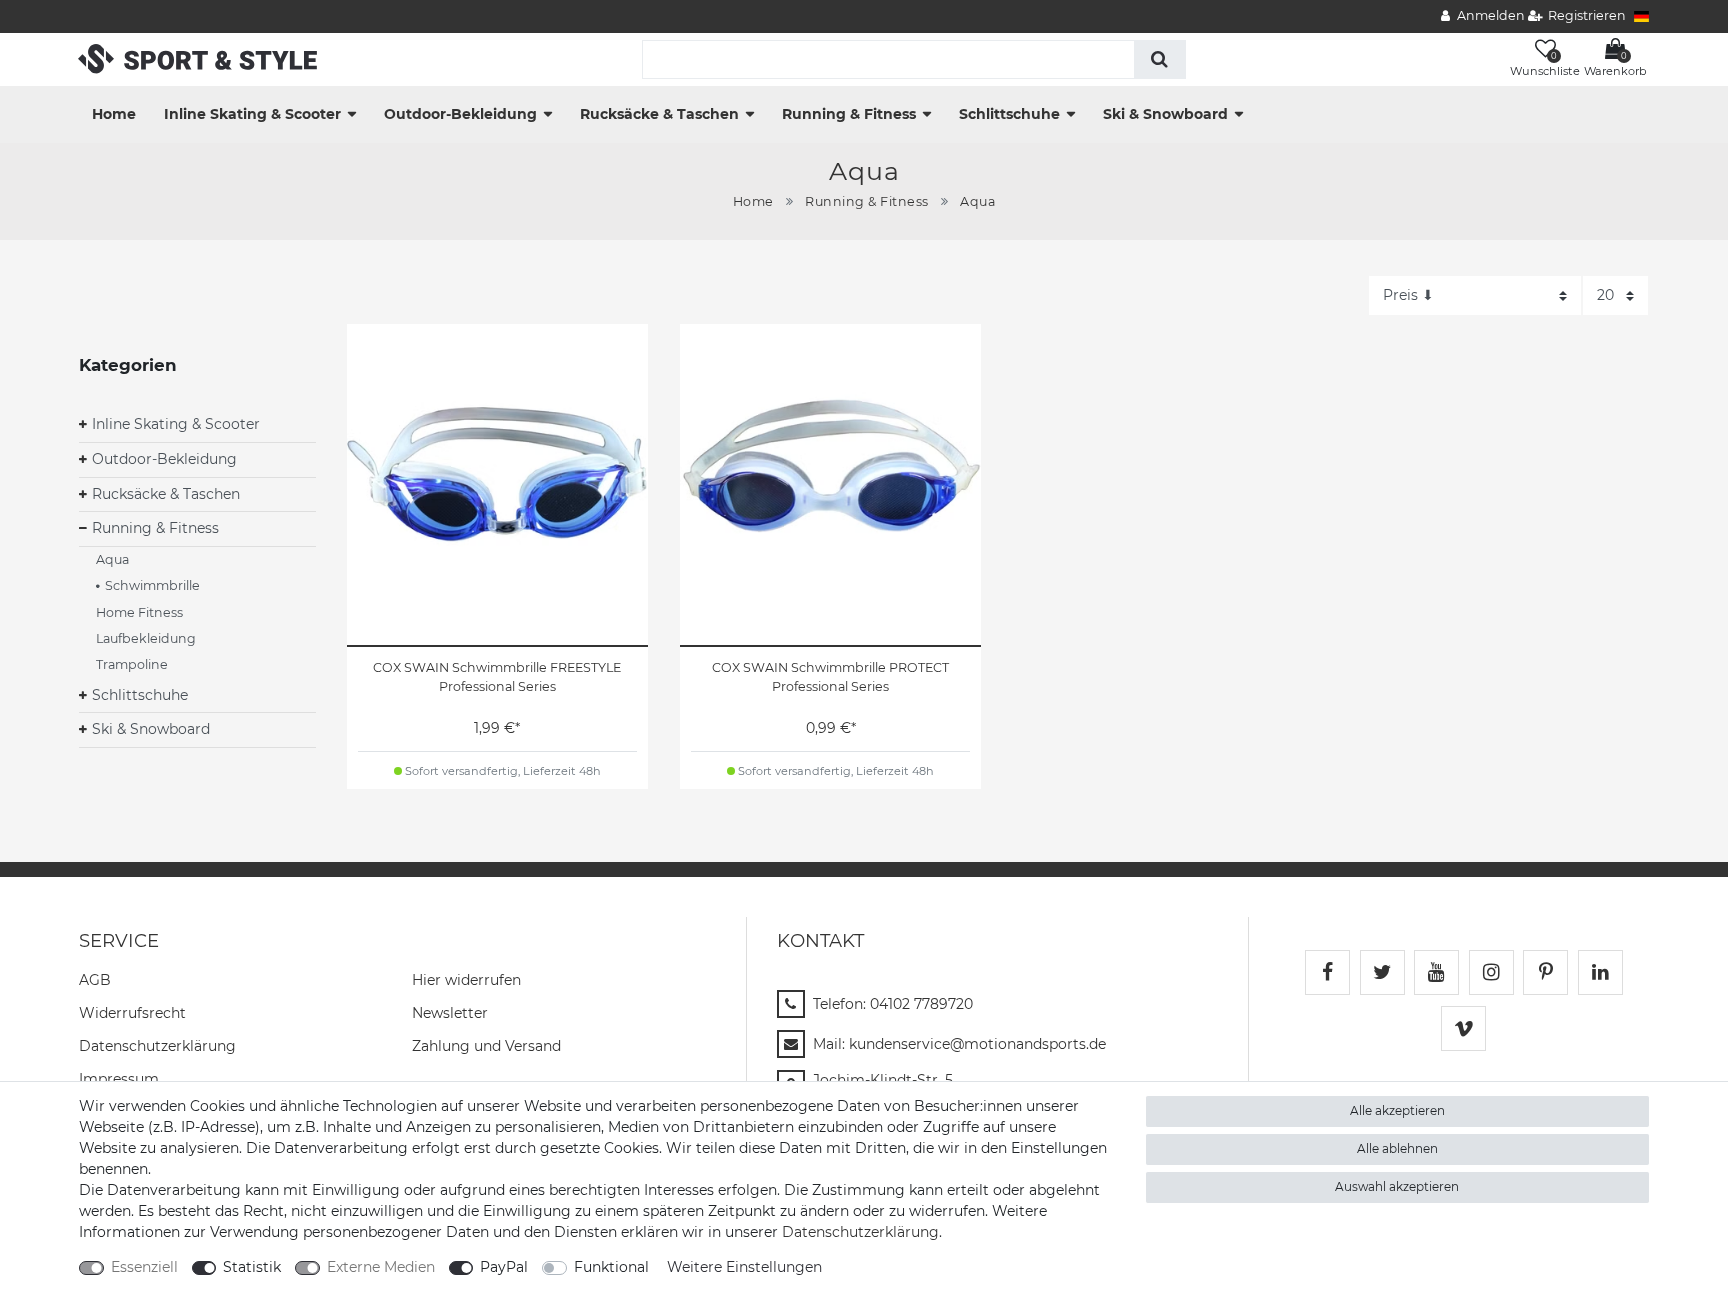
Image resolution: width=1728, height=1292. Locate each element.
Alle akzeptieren (1397, 1110)
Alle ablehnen (1397, 1148)
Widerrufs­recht (132, 1013)
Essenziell (144, 1267)
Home (114, 114)
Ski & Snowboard (1165, 114)
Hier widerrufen (466, 980)
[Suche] (1159, 59)
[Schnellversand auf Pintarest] (1545, 972)
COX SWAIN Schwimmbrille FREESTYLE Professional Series (497, 677)
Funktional (611, 1267)
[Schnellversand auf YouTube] (1436, 972)
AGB (95, 980)
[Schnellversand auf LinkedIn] (1600, 972)
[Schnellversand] (197, 58)
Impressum (119, 1079)
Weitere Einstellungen (744, 1267)
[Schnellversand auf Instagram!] (1491, 972)
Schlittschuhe (1009, 114)
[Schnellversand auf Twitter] (1382, 972)
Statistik (252, 1267)
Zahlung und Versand (486, 1046)
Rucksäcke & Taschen (659, 114)
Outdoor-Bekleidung (460, 114)
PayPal (504, 1267)
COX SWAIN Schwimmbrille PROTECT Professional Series (830, 677)
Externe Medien (381, 1267)
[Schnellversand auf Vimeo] (1463, 1028)
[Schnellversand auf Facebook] (1327, 972)
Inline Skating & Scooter (252, 114)
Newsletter (450, 1013)
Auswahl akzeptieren (1397, 1186)
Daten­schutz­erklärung (157, 1046)
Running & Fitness (849, 114)
